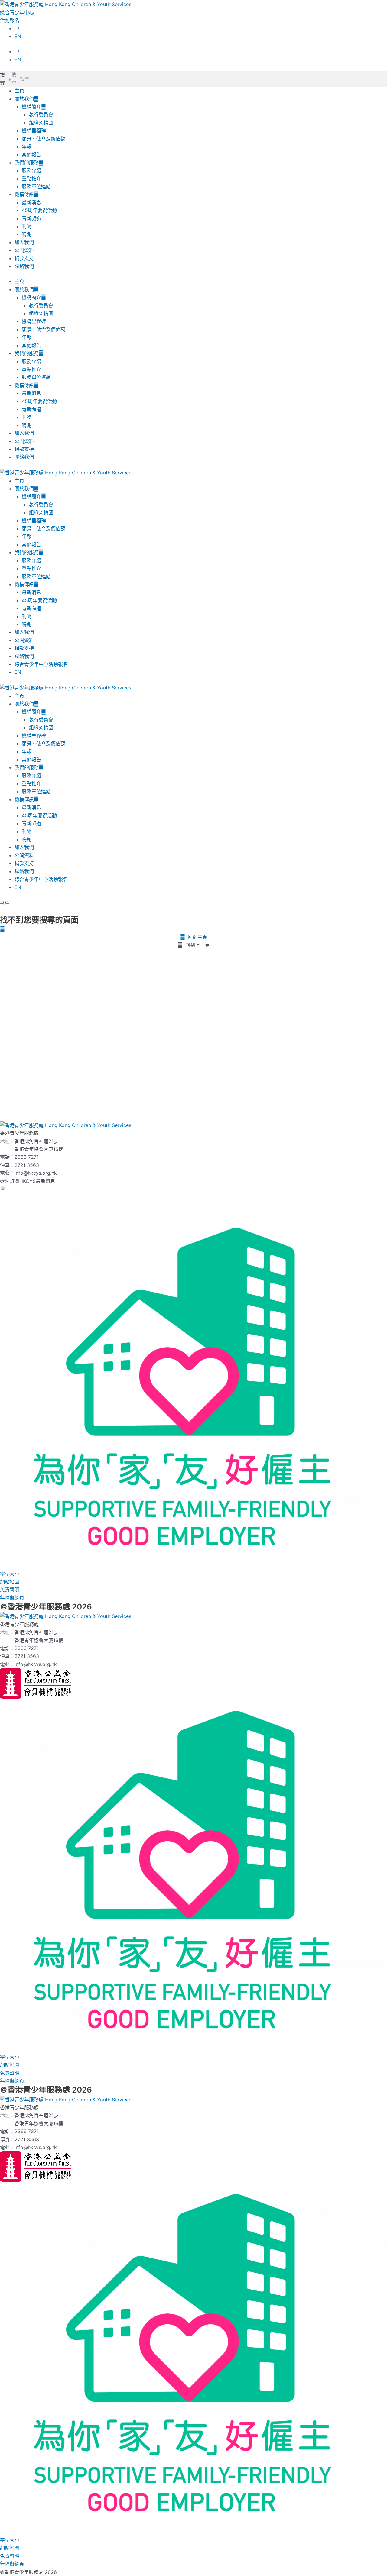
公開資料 (24, 250)
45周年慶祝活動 (39, 210)
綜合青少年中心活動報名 (41, 664)
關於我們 (24, 99)
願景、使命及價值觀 (44, 139)
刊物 (27, 226)
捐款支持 (24, 258)
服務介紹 (31, 170)
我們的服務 (27, 163)
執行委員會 (41, 115)
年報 (27, 147)
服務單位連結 (36, 186)
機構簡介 (31, 107)
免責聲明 (10, 1590)
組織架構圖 (41, 123)
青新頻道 (31, 218)
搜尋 (2, 79)
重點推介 (31, 179)
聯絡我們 (24, 266)
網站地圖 (10, 1582)
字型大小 (10, 1574)
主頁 (19, 91)
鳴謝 (27, 234)
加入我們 (24, 242)
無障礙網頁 (12, 1598)
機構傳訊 (24, 194)
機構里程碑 (34, 131)
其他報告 (31, 154)
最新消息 (31, 202)
